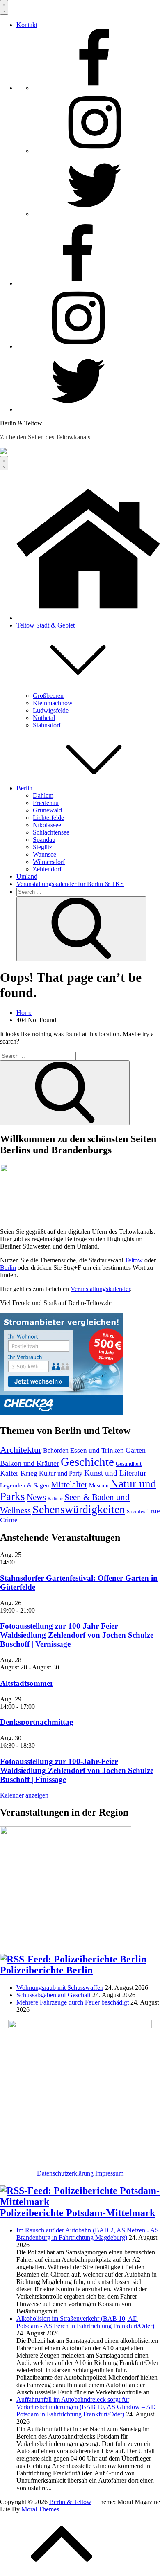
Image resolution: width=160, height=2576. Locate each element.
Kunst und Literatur (115, 1473)
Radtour (55, 1499)
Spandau (44, 840)
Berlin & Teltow (21, 423)
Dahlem (43, 795)
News (36, 1497)
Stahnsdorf (47, 725)
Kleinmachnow (53, 703)
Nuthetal (44, 718)
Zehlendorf (47, 869)
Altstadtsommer (27, 1683)
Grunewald (47, 810)
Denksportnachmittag (37, 1722)
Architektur (21, 1450)
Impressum (109, 2173)
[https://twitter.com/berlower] (94, 214)
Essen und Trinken (97, 1450)
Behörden (56, 1450)
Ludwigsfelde (51, 710)
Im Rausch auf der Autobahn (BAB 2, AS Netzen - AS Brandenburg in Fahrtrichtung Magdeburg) (88, 2234)
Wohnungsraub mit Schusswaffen (60, 1988)
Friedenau (46, 803)
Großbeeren (48, 696)
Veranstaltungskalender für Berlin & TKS (70, 884)
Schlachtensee (51, 832)
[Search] (81, 929)
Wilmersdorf (49, 862)
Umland (27, 876)
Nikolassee (47, 825)
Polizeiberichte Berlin (46, 1970)
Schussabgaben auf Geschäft (54, 1995)
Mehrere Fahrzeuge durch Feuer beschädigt (73, 2002)
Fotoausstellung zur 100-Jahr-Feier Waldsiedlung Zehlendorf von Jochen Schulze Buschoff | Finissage (77, 1770)
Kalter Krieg (19, 1473)
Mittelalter (69, 1485)
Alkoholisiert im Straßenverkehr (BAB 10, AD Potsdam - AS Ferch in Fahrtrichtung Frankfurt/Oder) (85, 2322)
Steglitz (42, 847)
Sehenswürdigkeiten (79, 1509)
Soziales (136, 1512)
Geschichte (87, 1462)
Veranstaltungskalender (100, 1289)
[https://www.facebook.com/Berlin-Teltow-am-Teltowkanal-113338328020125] (94, 88)
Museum (99, 1485)
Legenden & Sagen (25, 1485)
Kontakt (27, 25)
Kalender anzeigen (24, 1795)
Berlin (24, 788)
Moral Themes (40, 2509)
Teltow (134, 1260)
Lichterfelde (48, 818)
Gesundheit (129, 1464)
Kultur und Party (61, 1473)
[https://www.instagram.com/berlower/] (94, 151)
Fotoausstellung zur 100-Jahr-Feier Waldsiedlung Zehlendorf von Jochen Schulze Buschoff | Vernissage (77, 1635)
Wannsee (45, 854)
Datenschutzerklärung (65, 2173)
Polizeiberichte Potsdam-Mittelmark (78, 2213)
